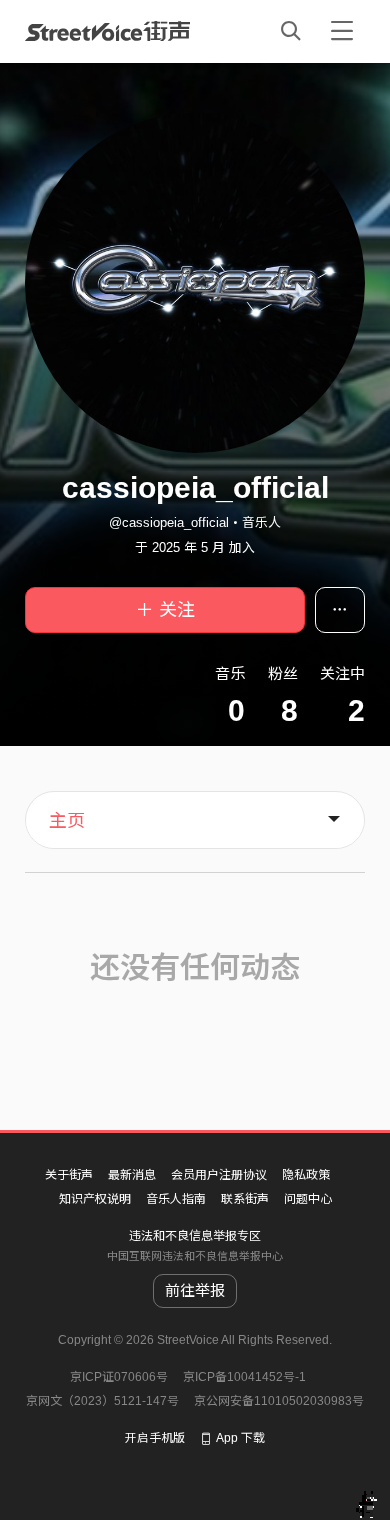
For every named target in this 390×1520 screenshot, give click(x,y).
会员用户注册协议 (219, 1175)
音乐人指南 (176, 1199)
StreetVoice (107, 31)
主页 (67, 821)
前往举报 (195, 1290)
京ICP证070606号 (119, 1377)
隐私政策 (306, 1175)
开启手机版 (155, 1438)
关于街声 (69, 1175)
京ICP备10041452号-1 (244, 1377)
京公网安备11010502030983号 (279, 1401)
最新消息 (132, 1175)
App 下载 (240, 1438)
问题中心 (308, 1199)
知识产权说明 (95, 1199)
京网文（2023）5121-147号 (102, 1401)
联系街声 (245, 1199)
